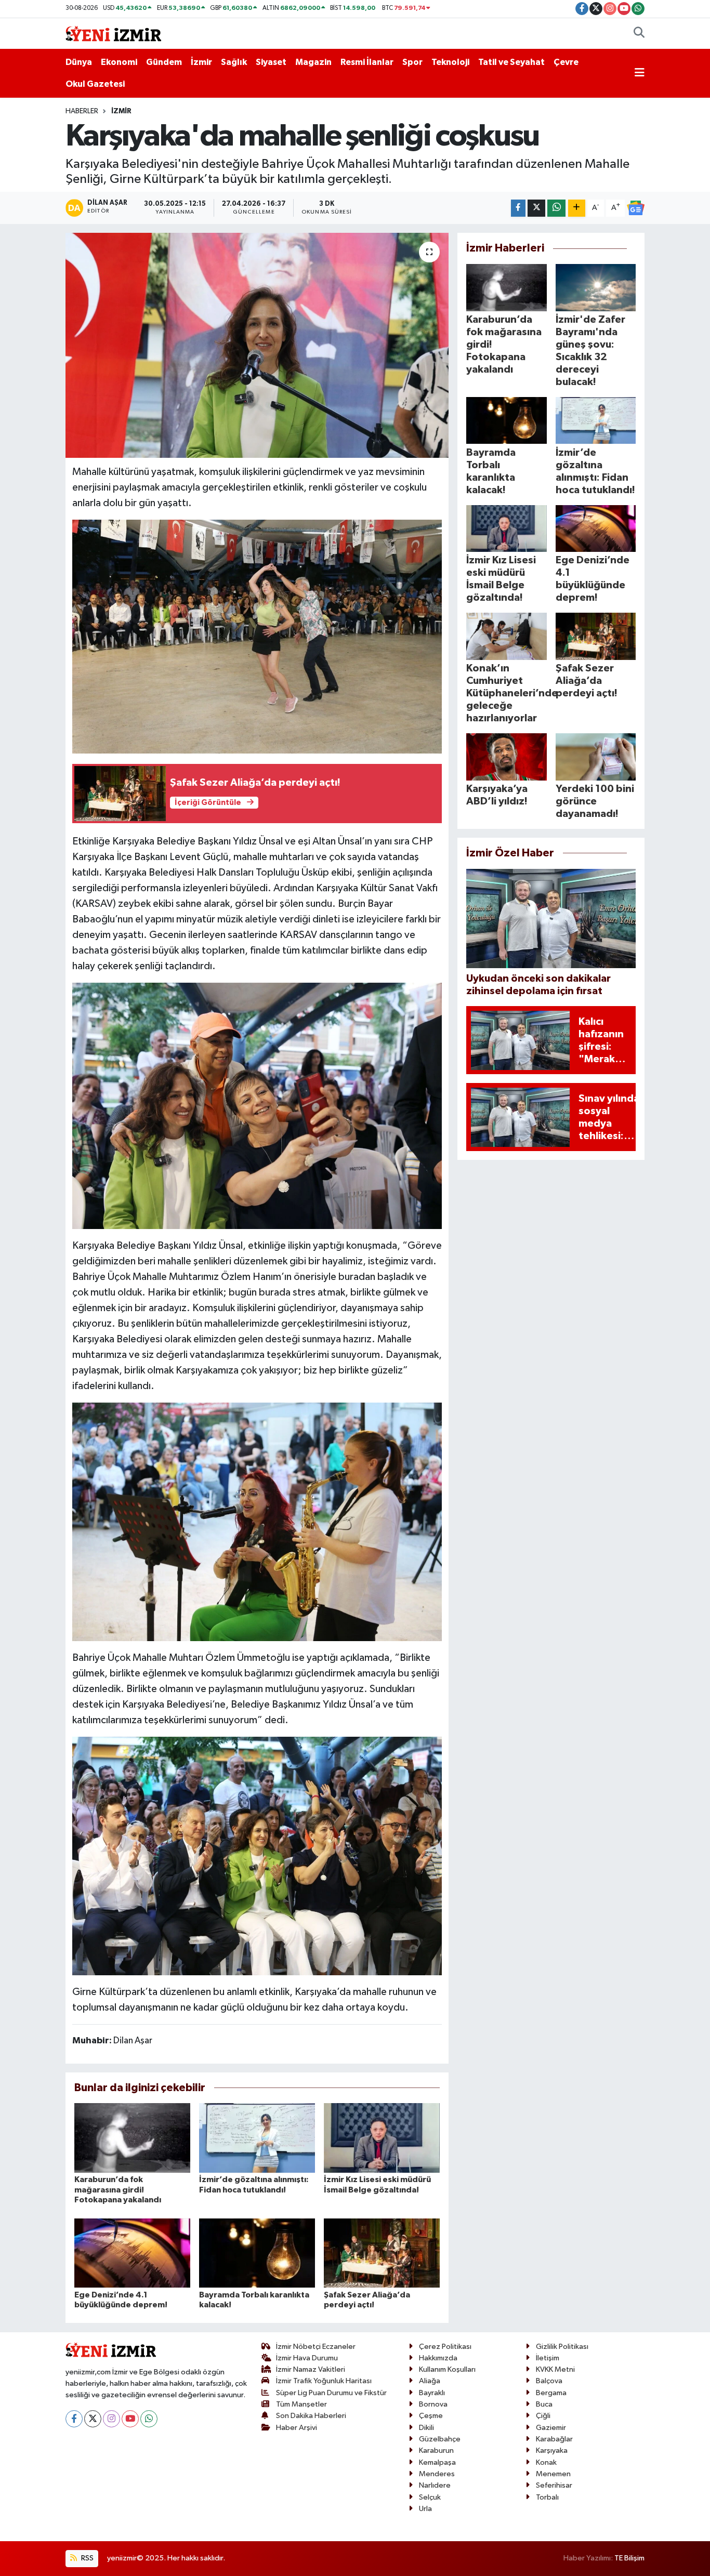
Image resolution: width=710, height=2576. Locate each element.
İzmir (201, 62)
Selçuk (430, 2497)
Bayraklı (432, 2393)
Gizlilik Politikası (562, 2347)
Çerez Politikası (445, 2347)
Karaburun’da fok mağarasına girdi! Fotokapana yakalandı (118, 2189)
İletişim (548, 2358)
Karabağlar (554, 2439)
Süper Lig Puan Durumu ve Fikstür (331, 2393)
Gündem (164, 62)
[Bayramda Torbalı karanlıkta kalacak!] (257, 2253)
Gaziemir (551, 2428)
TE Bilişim (629, 2558)
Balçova (549, 2381)
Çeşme (431, 2416)
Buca (544, 2404)
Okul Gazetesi (95, 84)
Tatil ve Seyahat (511, 62)
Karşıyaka (552, 2450)
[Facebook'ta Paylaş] (518, 208)
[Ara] (639, 34)
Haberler (82, 111)
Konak (546, 2462)
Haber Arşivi (297, 2428)
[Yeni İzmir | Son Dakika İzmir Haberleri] (113, 33)
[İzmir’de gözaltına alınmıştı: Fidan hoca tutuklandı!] (257, 2138)
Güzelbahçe (440, 2439)
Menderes (437, 2474)
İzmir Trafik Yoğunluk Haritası (324, 2381)
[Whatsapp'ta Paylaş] (556, 208)
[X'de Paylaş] (536, 208)
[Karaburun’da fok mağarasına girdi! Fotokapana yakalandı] (132, 2138)
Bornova (433, 2404)
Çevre (566, 62)
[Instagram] (111, 2419)
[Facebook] (74, 2419)
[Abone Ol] (636, 208)
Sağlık (234, 62)
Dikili (426, 2428)
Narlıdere (435, 2485)
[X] (93, 2419)
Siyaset (271, 62)
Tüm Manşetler (301, 2404)
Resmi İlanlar (367, 62)
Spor (412, 62)
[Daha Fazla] (577, 208)
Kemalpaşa (437, 2462)
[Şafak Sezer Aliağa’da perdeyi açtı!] (382, 2253)
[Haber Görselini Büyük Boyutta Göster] (257, 636)
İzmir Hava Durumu (307, 2358)
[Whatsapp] (149, 2419)
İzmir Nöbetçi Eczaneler (316, 2347)
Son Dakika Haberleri (311, 2416)
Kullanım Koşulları (447, 2369)
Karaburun (436, 2450)
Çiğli (543, 2416)
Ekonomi (119, 62)
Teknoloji (450, 62)
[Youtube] (130, 2419)
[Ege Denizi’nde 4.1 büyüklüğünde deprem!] (132, 2253)
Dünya (79, 62)
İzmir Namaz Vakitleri (311, 2369)
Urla (425, 2509)
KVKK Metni (555, 2369)
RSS (87, 2558)
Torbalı (547, 2497)
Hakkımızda (438, 2358)
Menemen (553, 2474)
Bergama (551, 2393)
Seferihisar (554, 2485)
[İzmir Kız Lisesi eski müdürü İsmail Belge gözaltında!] (382, 2138)
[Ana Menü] (640, 73)
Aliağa (430, 2381)
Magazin (313, 62)
